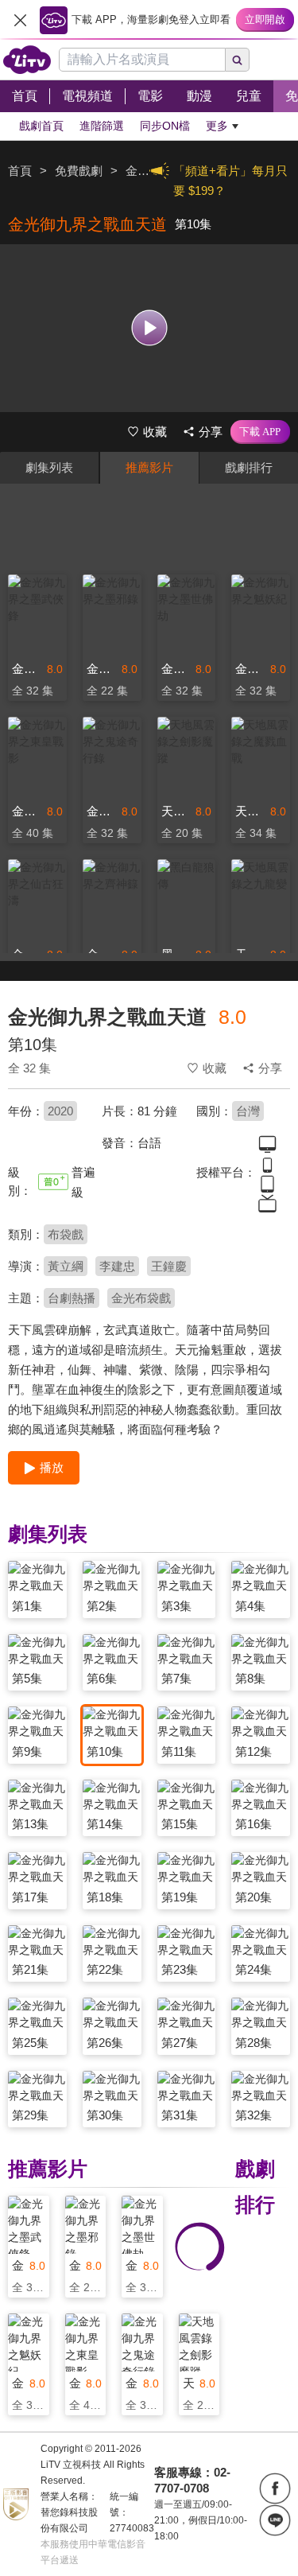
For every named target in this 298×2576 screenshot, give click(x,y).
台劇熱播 (72, 1298)
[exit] (20, 20)
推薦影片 (149, 467)
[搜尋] (238, 60)
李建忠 (117, 1266)
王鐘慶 (169, 1266)
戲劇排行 (249, 467)
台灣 (248, 1111)
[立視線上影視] (27, 60)
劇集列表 (49, 467)
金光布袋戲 (141, 1298)
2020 (60, 1111)
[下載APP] (260, 432)
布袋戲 (66, 1234)
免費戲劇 (79, 171)
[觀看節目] (149, 328)
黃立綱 (66, 1266)
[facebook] (275, 2488)
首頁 (20, 171)
